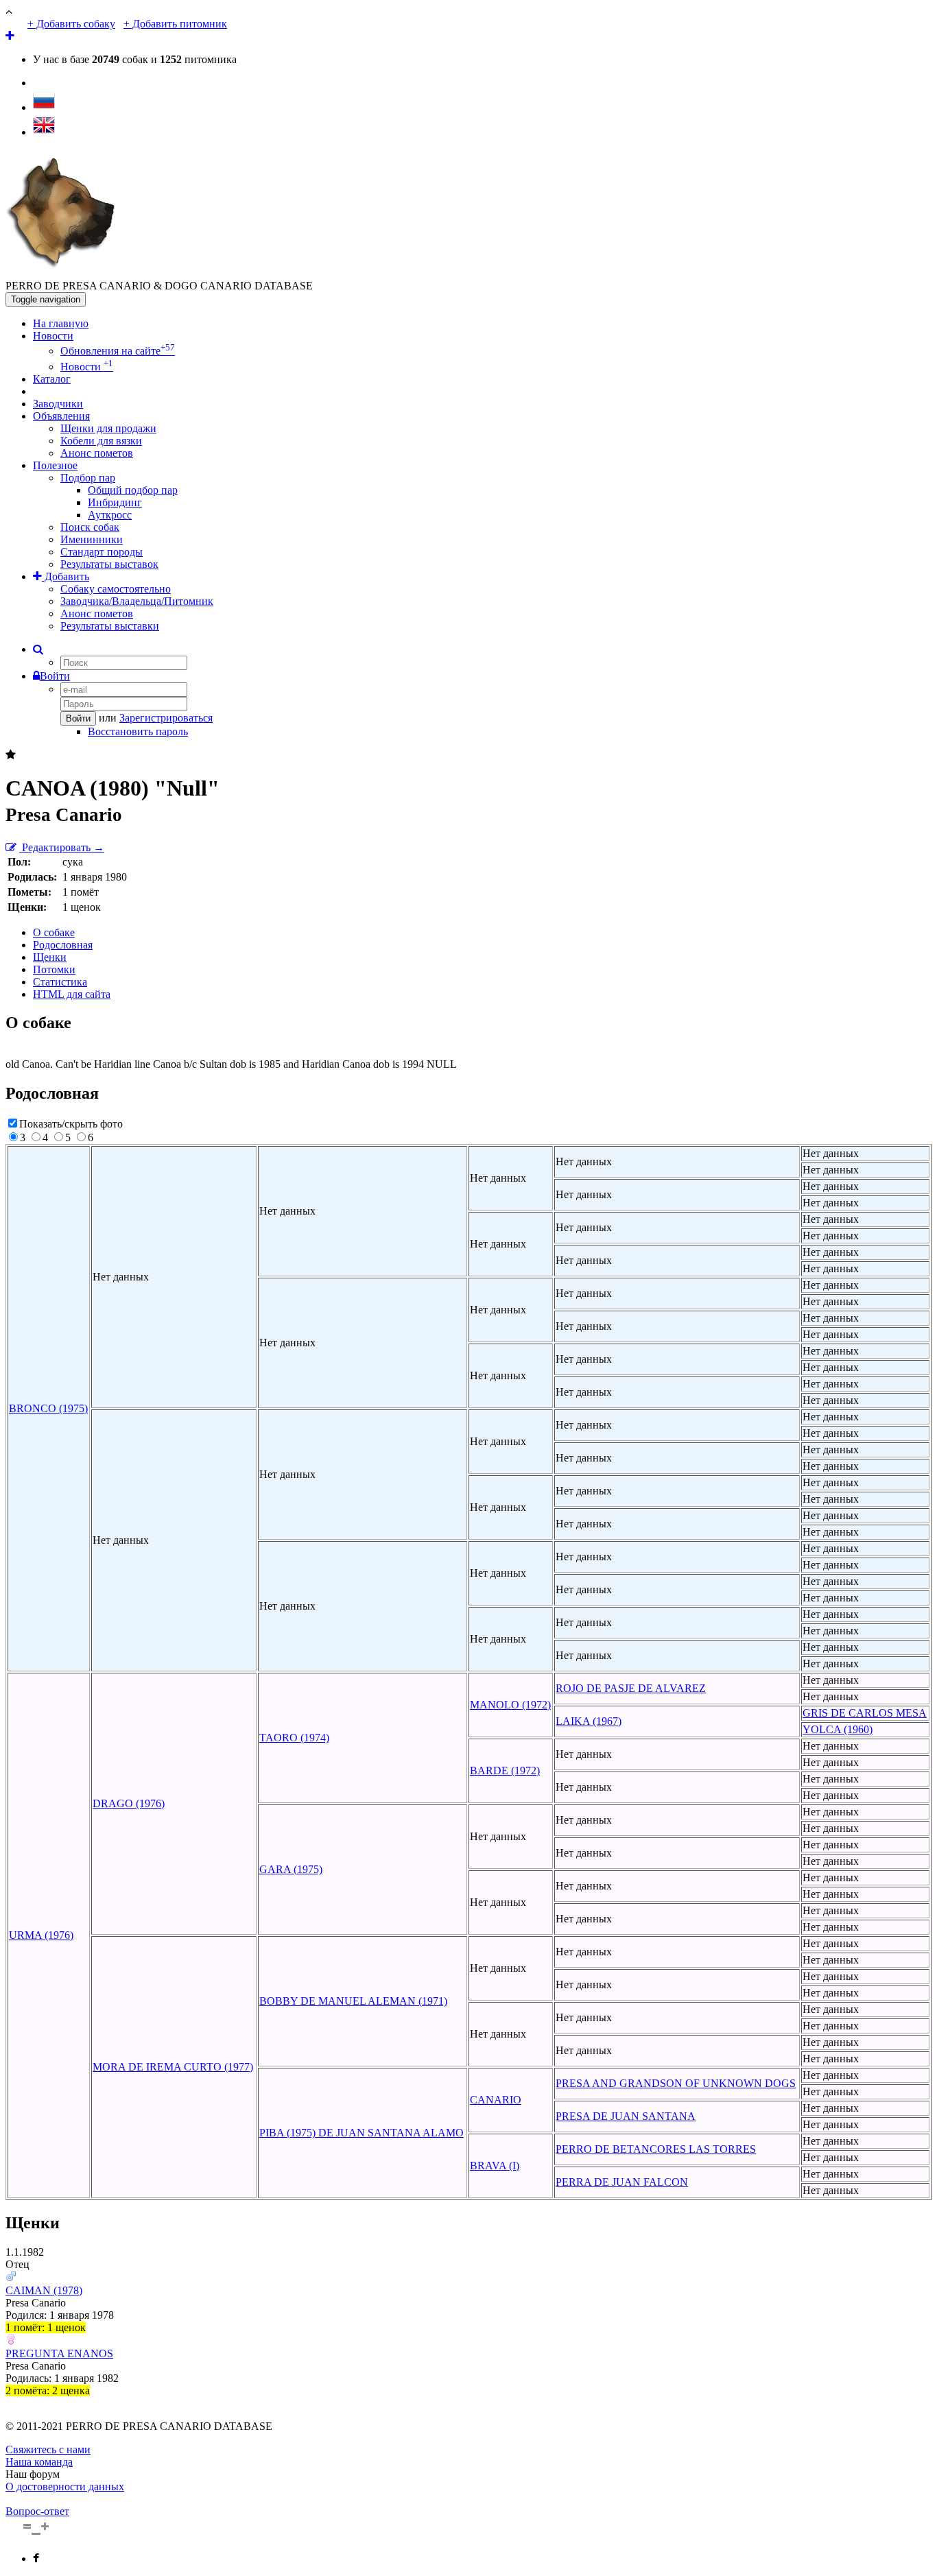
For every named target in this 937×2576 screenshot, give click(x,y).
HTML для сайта (72, 994)
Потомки (54, 969)
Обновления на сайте (118, 351)
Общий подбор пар (133, 490)
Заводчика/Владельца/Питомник (137, 601)
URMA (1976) (41, 1935)
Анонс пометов (97, 453)
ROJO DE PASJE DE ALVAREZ (631, 1688)
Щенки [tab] (50, 957)
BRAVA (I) (495, 2166)
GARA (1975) (291, 1869)
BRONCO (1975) (48, 1408)
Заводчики (58, 404)
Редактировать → (62, 847)
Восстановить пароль (138, 731)
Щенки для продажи (108, 428)
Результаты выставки (110, 626)
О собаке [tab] (54, 932)
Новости (53, 336)
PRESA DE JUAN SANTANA (626, 2116)
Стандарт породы (102, 552)
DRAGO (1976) (129, 1803)
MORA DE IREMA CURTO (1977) (173, 2067)
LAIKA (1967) (589, 1721)
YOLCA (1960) (838, 1729)
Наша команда (39, 2462)
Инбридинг (115, 502)
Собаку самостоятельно (116, 589)
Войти (55, 676)
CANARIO (496, 2100)
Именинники (92, 539)
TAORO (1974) (294, 1738)
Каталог (52, 379)
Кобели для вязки (101, 441)
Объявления (61, 416)
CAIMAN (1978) (44, 2290)
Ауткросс (110, 515)
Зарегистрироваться (166, 718)
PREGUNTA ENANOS (59, 2353)
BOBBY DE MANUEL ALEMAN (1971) (353, 2001)
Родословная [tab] (63, 945)
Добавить (66, 576)
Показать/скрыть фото (71, 1124)
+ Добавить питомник (175, 24)
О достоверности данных (65, 2486)
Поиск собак (90, 527)
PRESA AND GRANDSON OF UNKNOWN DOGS (676, 2083)
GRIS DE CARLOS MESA (865, 1713)
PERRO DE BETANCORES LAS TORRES (656, 2149)
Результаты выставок (109, 564)
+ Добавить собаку (71, 24)
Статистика (60, 982)
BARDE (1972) (505, 1770)
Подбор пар (88, 478)
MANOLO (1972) (510, 1705)
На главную (61, 323)
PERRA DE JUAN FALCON (622, 2182)
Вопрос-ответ (37, 2511)
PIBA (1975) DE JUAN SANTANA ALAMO (361, 2133)
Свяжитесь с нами (48, 2449)
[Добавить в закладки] (11, 755)
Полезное (55, 465)
